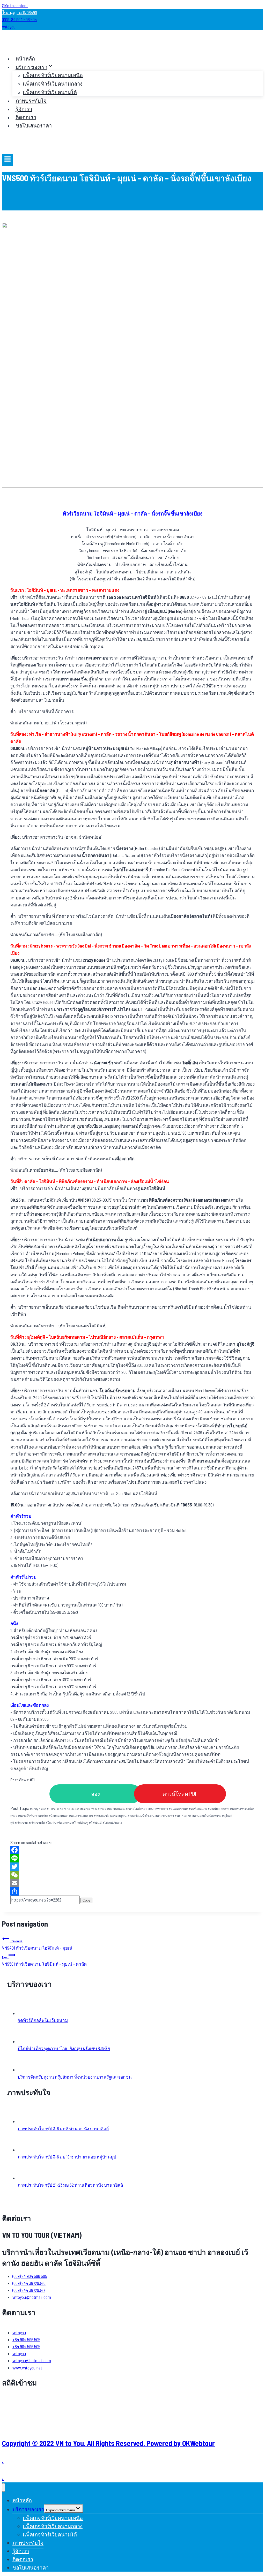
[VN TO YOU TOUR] (18, 46)
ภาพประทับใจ (31, 101)
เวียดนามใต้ (37, 1823)
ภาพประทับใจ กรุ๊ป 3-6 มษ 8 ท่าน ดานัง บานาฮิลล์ (63, 2128)
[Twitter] (132, 1867)
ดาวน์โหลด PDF (180, 1794)
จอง (95, 1794)
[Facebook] (132, 1850)
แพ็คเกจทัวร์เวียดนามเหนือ (53, 75)
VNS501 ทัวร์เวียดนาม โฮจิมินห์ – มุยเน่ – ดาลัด (44, 1961)
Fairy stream (89, 1809)
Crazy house (38, 1809)
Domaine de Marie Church (63, 1809)
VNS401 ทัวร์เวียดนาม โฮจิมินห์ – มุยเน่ (37, 1944)
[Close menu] (3, 2487)
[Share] (132, 1891)
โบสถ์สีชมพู (80, 1823)
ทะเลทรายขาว (158, 1809)
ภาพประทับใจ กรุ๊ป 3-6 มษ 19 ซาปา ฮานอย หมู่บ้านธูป (67, 2157)
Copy (86, 1900)
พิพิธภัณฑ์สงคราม (106, 1816)
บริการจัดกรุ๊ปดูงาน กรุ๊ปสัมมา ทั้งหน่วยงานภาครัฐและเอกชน (75, 2077)
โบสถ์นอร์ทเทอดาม (58, 1823)
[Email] (132, 1883)
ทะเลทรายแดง (178, 1809)
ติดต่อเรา (26, 117)
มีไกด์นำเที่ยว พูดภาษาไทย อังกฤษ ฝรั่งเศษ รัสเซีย (64, 2048)
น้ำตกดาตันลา (58, 1816)
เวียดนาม (21, 1823)
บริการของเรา (28, 2509)
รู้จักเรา (24, 109)
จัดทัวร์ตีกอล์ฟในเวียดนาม (43, 2020)
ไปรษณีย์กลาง (112, 1823)
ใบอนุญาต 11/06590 (20, 12)
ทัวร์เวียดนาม (198, 1809)
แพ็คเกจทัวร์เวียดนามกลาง (53, 84)
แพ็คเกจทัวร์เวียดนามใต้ (50, 92)
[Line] (132, 1858)
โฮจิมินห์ (95, 1823)
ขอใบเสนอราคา (34, 125)
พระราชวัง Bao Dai (81, 1816)
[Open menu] (8, 160)
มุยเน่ (122, 1816)
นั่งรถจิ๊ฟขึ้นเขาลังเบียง (33, 1816)
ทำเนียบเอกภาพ (219, 1809)
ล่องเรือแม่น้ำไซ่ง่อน (141, 1816)
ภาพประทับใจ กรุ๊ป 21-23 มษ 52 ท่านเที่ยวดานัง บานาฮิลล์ (70, 2185)
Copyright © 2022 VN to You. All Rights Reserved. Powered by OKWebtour (108, 2443)
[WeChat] (132, 1875)
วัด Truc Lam (183, 1816)
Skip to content (15, 5)
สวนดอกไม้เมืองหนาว (207, 1816)
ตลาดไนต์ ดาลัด (136, 1809)
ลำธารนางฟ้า (165, 1816)
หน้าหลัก (25, 58)
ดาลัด (102, 1809)
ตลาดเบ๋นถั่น (116, 1809)
